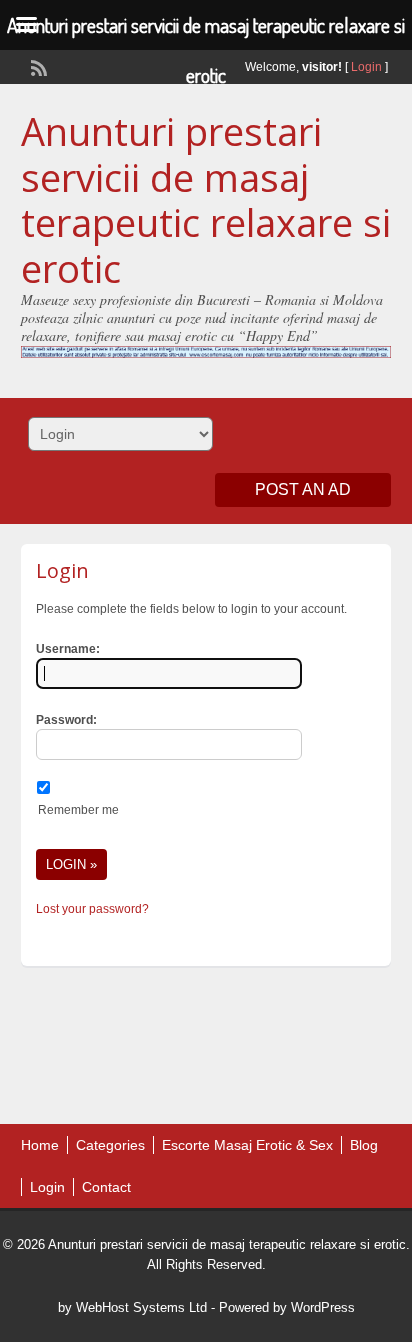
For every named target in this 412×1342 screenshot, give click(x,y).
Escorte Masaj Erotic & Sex (247, 1145)
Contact (106, 1187)
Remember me (78, 810)
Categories (110, 1145)
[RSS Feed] (37, 66)
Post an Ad (303, 489)
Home (40, 1145)
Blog (364, 1145)
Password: (66, 720)
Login (366, 67)
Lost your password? (92, 909)
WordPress (323, 1307)
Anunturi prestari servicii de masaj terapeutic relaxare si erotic (206, 199)
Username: (68, 649)
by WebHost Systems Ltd (132, 1307)
